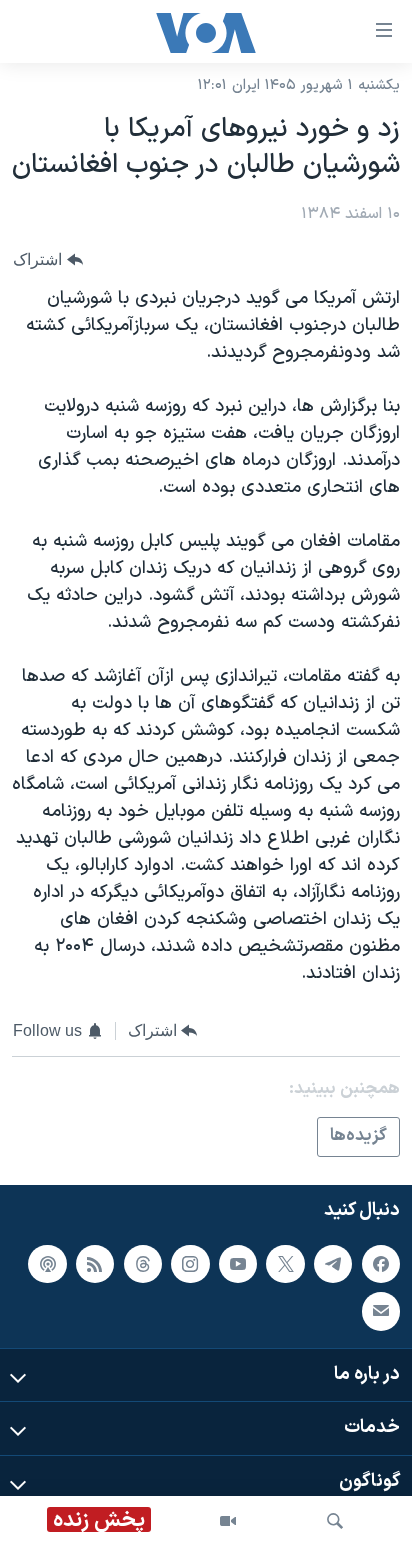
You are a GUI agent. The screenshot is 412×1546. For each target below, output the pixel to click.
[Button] (48, 259)
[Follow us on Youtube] (238, 1264)
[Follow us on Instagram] (190, 1264)
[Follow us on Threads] (143, 1264)
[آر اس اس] (95, 1264)
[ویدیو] (228, 1521)
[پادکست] (47, 1264)
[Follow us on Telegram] (333, 1264)
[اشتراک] (381, 1311)
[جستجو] (335, 1521)
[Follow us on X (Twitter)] (285, 1264)
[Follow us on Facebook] (381, 1264)
